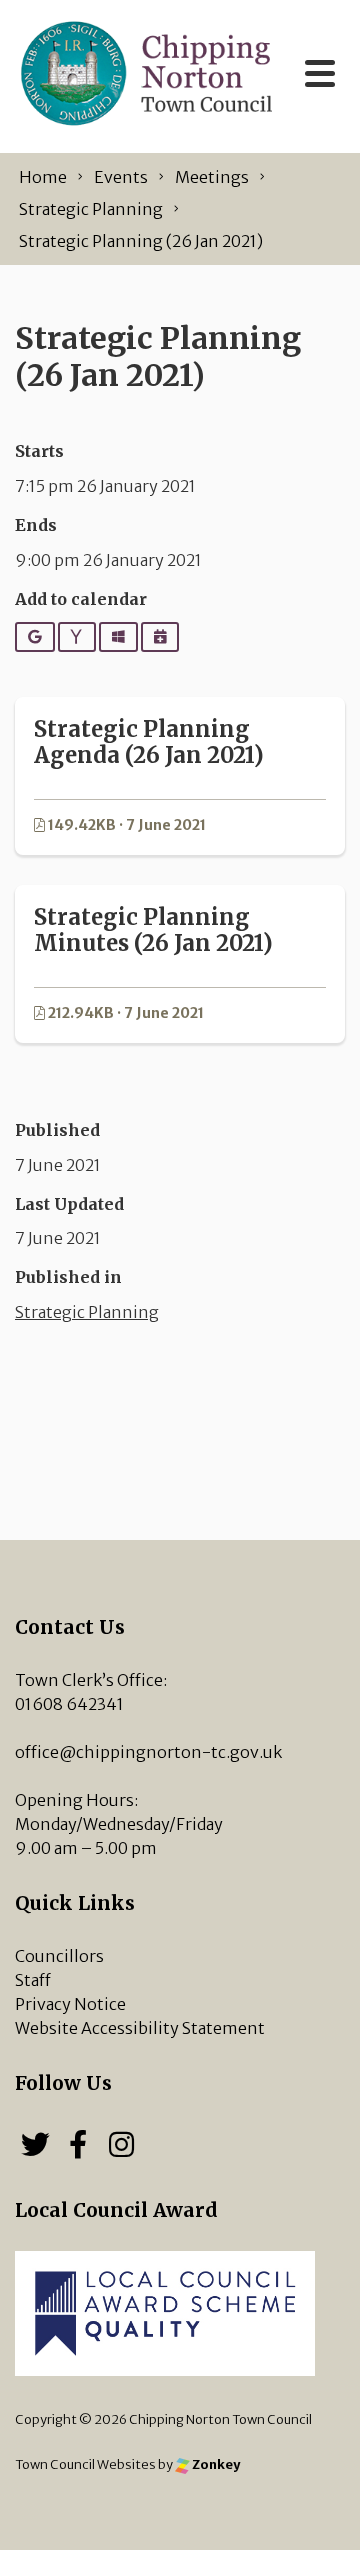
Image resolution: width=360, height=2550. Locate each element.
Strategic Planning (87, 1312)
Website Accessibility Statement (140, 2028)
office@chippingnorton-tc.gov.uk (148, 1752)
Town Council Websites (85, 2464)
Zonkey (215, 2464)
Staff (33, 1980)
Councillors (59, 1956)
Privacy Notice (70, 2004)
